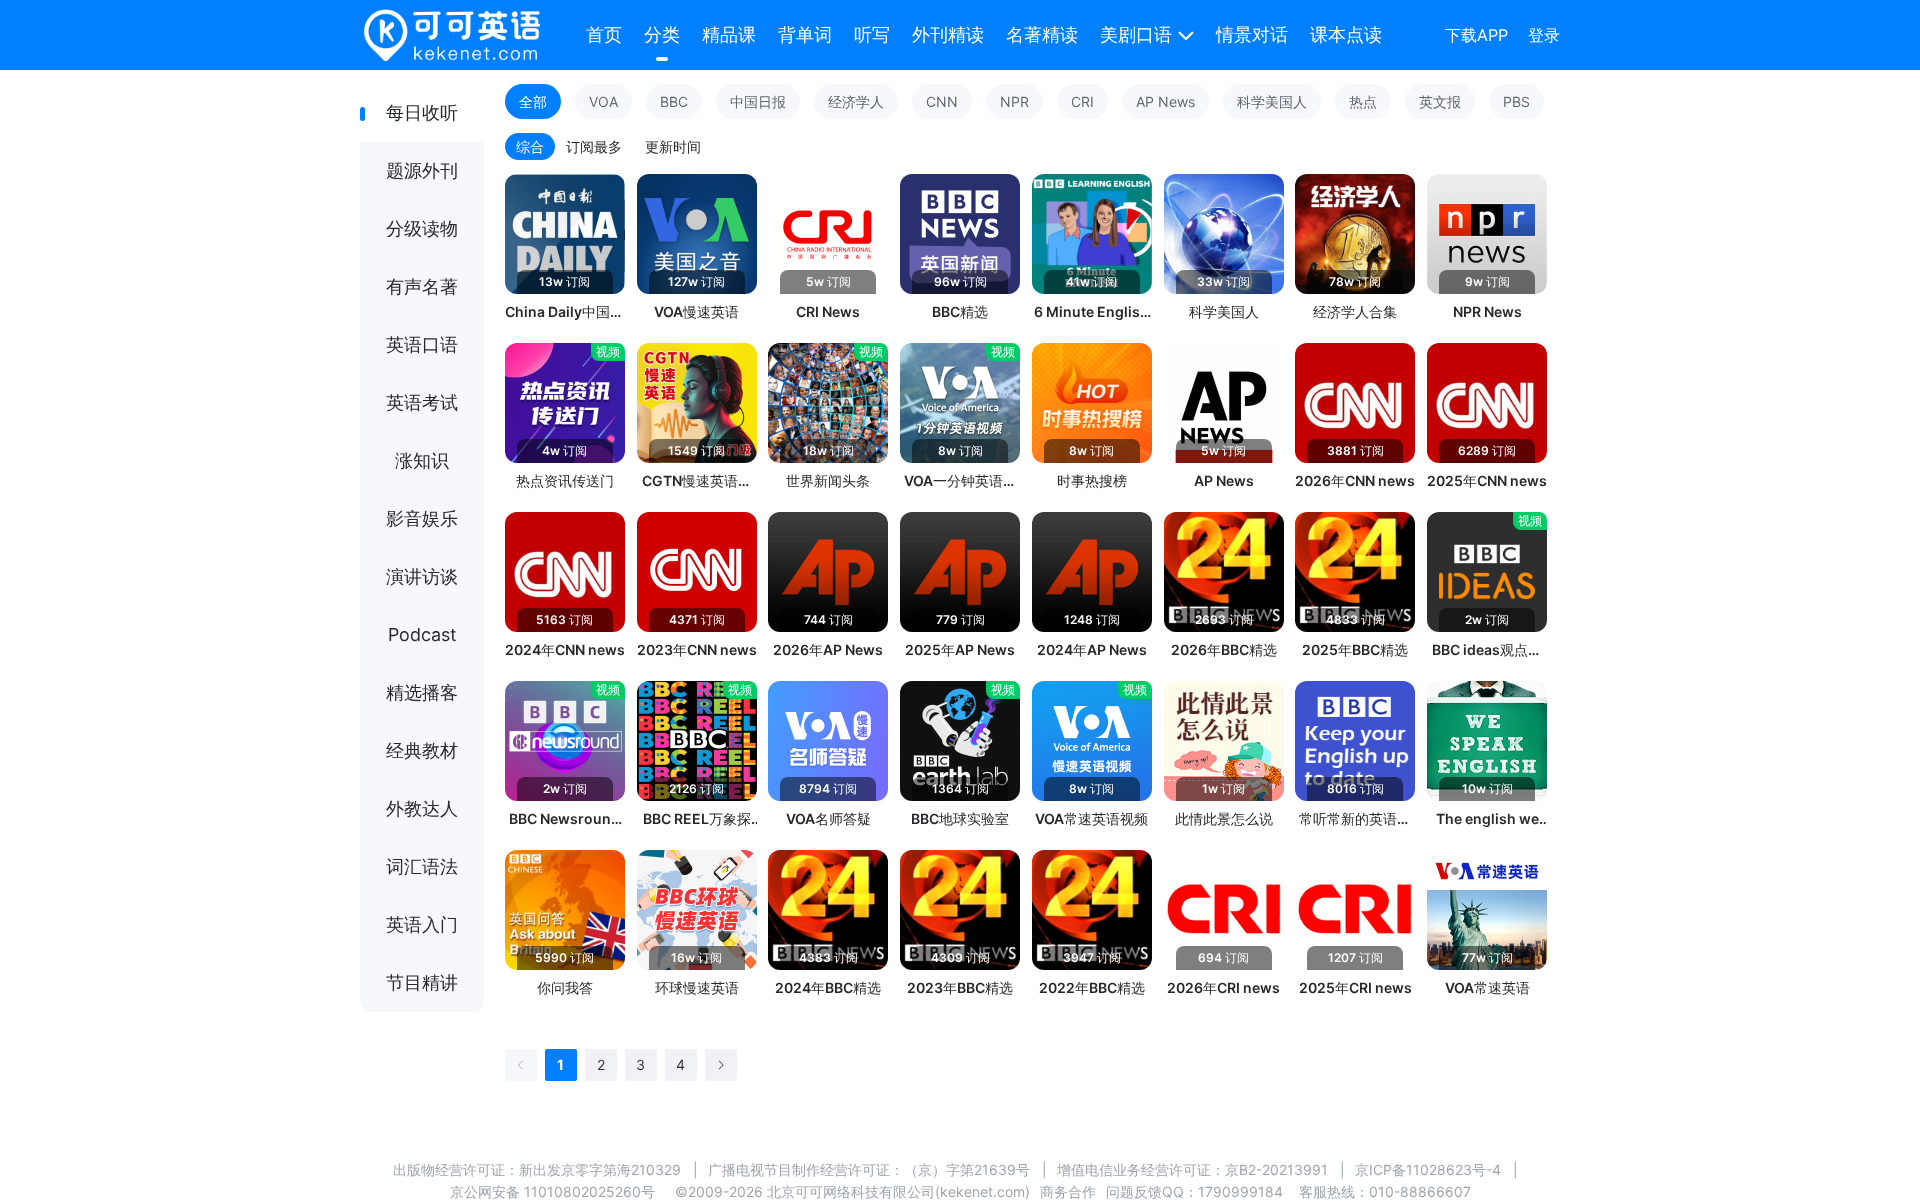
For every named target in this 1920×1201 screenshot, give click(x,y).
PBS (1516, 101)
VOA (603, 101)
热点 (1363, 101)
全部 (533, 101)
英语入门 (422, 924)
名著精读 (1042, 34)
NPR (1014, 101)
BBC (674, 101)
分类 (662, 34)
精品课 (729, 34)
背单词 (805, 34)
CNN (942, 101)
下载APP (1476, 35)
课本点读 (1346, 34)
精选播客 (422, 692)
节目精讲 (422, 982)
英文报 (1440, 101)
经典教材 (422, 750)
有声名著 (422, 286)
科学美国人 (1272, 101)
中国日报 (758, 101)
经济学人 (856, 101)
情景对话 (1252, 34)
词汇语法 (422, 866)
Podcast (422, 634)
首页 (604, 34)
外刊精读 (948, 34)
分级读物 (422, 228)
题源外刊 (422, 170)
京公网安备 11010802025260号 (552, 1191)
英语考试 (422, 402)
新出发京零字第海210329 (600, 1169)
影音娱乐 (422, 518)
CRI (1082, 101)
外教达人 (422, 808)
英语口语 (422, 344)
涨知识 (422, 460)
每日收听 (422, 112)
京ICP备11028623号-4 (1428, 1169)
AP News (1165, 101)
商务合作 (1068, 1191)
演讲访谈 (422, 576)
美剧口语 (1136, 34)
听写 (872, 34)
